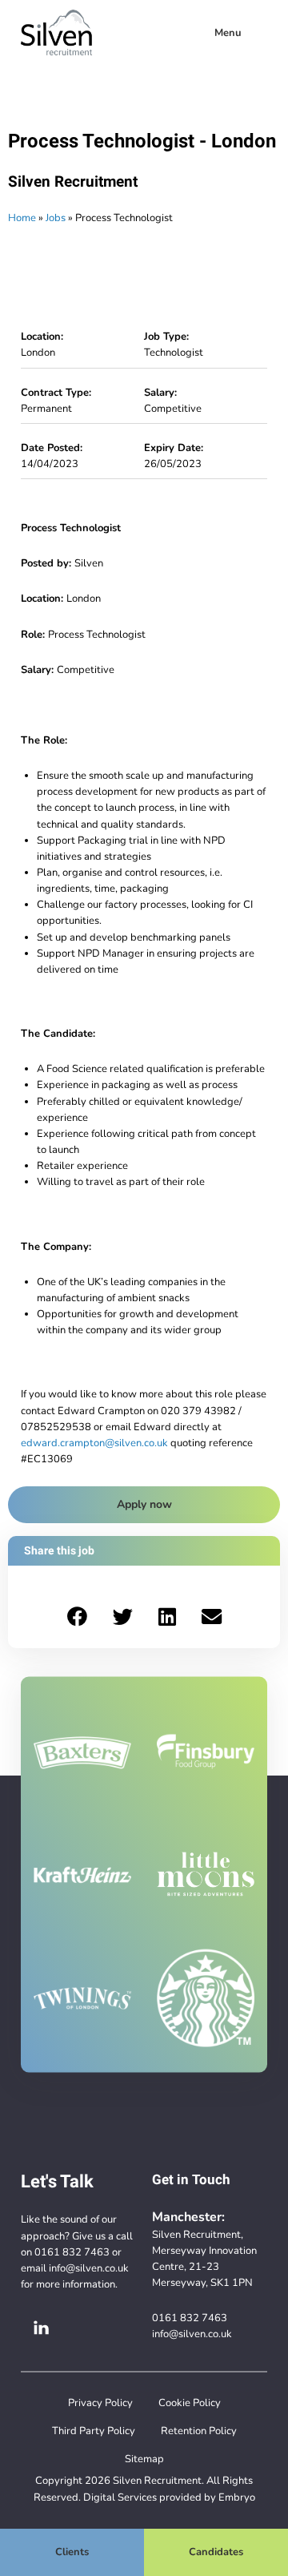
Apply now (144, 1504)
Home (22, 218)
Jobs (56, 218)
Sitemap (144, 2459)
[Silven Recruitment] (56, 33)
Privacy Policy (100, 2403)
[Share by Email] (212, 1617)
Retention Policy (199, 2431)
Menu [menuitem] (228, 32)
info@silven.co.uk (89, 2268)
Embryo (237, 2497)
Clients (72, 2552)
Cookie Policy (190, 2403)
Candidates (216, 2552)
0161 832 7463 (72, 2252)
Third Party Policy (94, 2431)
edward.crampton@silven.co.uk (94, 1443)
